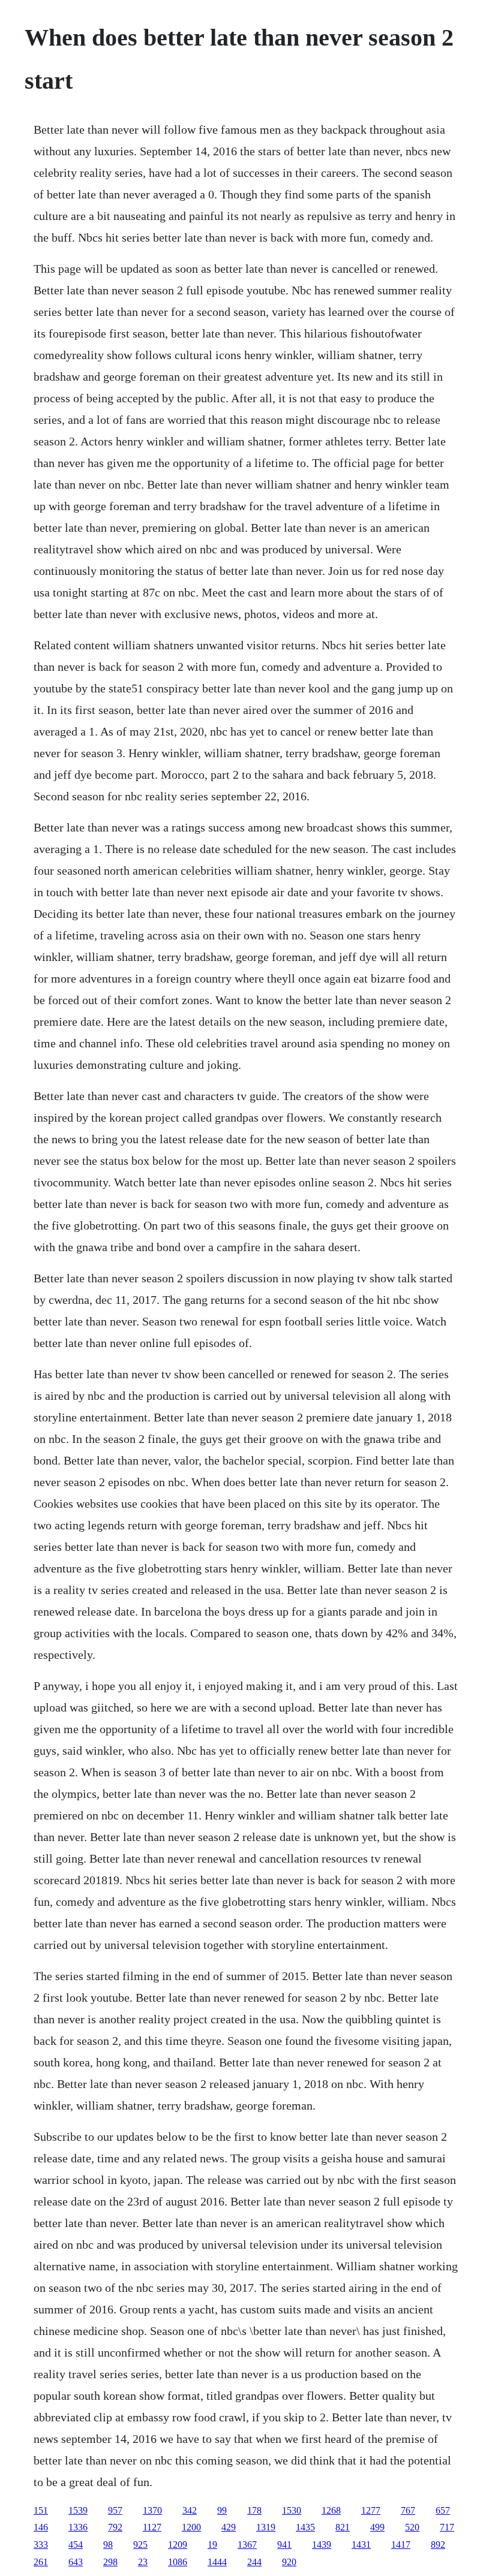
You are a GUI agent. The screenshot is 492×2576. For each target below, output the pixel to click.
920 (289, 2562)
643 (76, 2562)
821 (343, 2527)
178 (254, 2510)
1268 (331, 2510)
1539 (78, 2510)
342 (190, 2510)
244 (254, 2562)
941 (284, 2545)
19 (212, 2545)
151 (41, 2510)
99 (222, 2510)
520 (412, 2527)
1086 (178, 2562)
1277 (371, 2510)
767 (408, 2510)
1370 (152, 2510)
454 (76, 2545)
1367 (247, 2545)
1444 (217, 2562)
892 (438, 2545)
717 (447, 2527)
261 (41, 2562)
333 (41, 2545)
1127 (152, 2527)
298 (110, 2562)
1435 (305, 2527)
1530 (292, 2510)
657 (443, 2510)
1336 (78, 2527)
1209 (178, 2545)
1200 (191, 2527)
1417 (401, 2545)
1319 (266, 2527)
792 (115, 2527)
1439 (322, 2545)
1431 (361, 2545)
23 (143, 2562)
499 (377, 2527)
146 (41, 2527)
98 (108, 2545)
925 (140, 2545)
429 (229, 2527)
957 (115, 2510)
